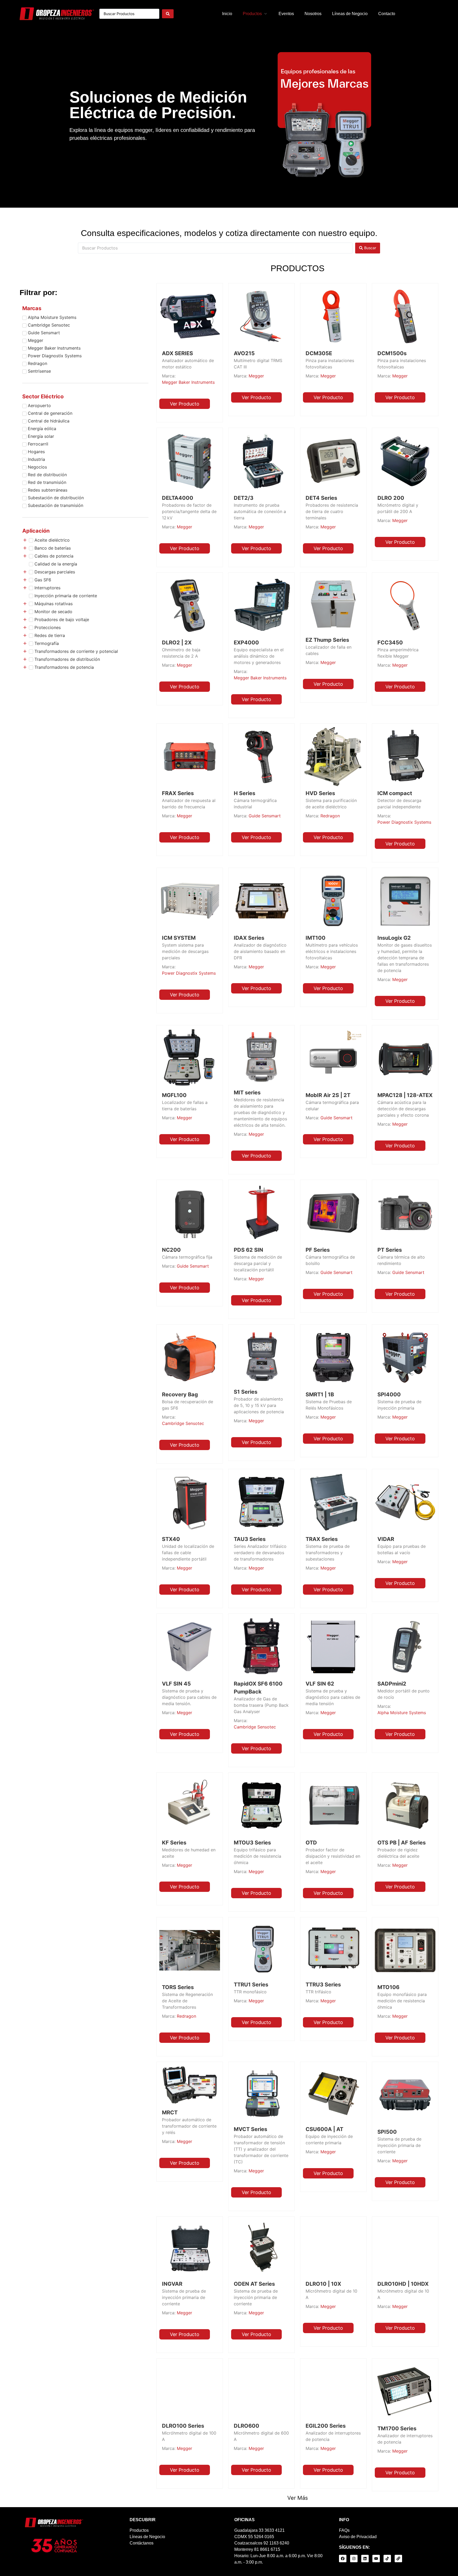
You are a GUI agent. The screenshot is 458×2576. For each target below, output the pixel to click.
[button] (255, 14)
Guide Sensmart (265, 816)
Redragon (330, 816)
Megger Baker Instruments (188, 382)
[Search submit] (168, 14)
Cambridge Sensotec (183, 1423)
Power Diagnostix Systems (404, 822)
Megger (256, 376)
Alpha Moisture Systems (402, 1713)
